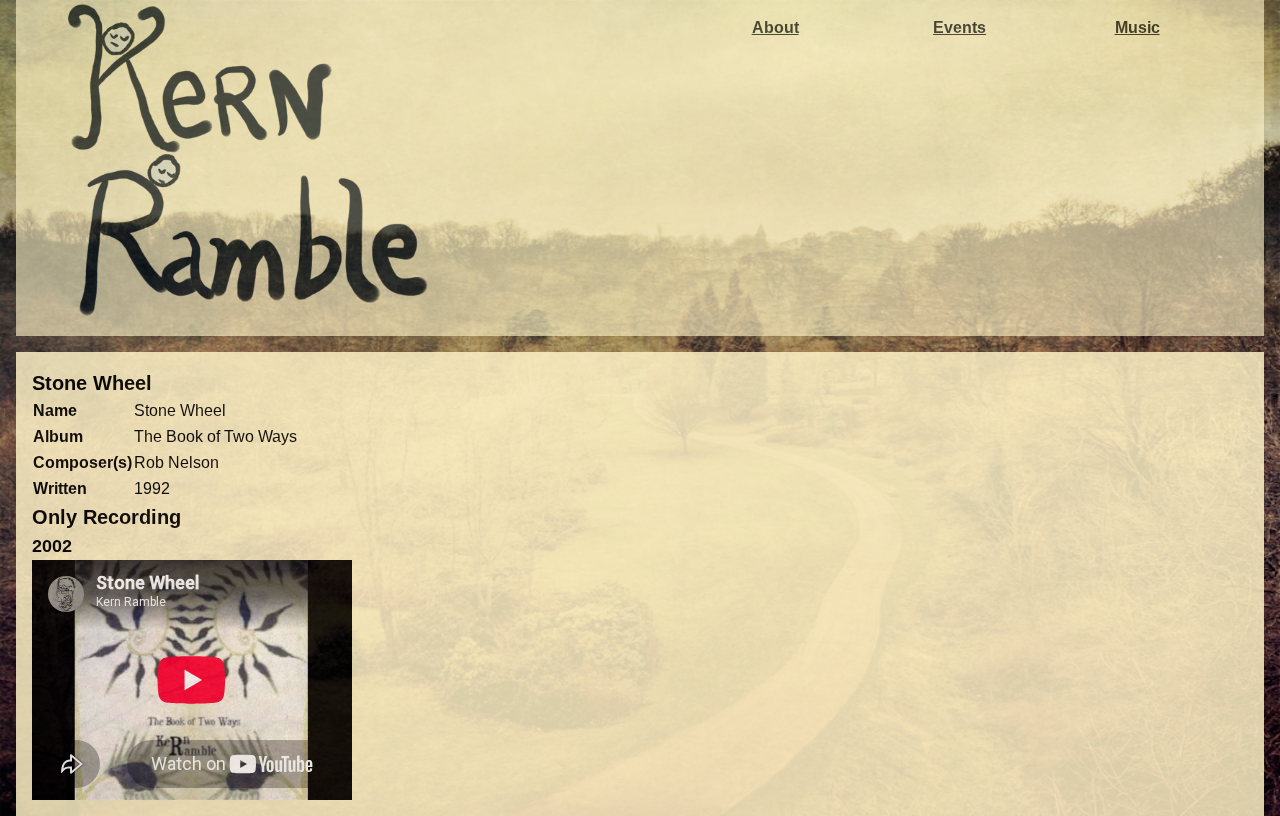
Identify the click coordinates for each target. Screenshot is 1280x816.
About (775, 27)
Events (959, 27)
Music (1137, 27)
